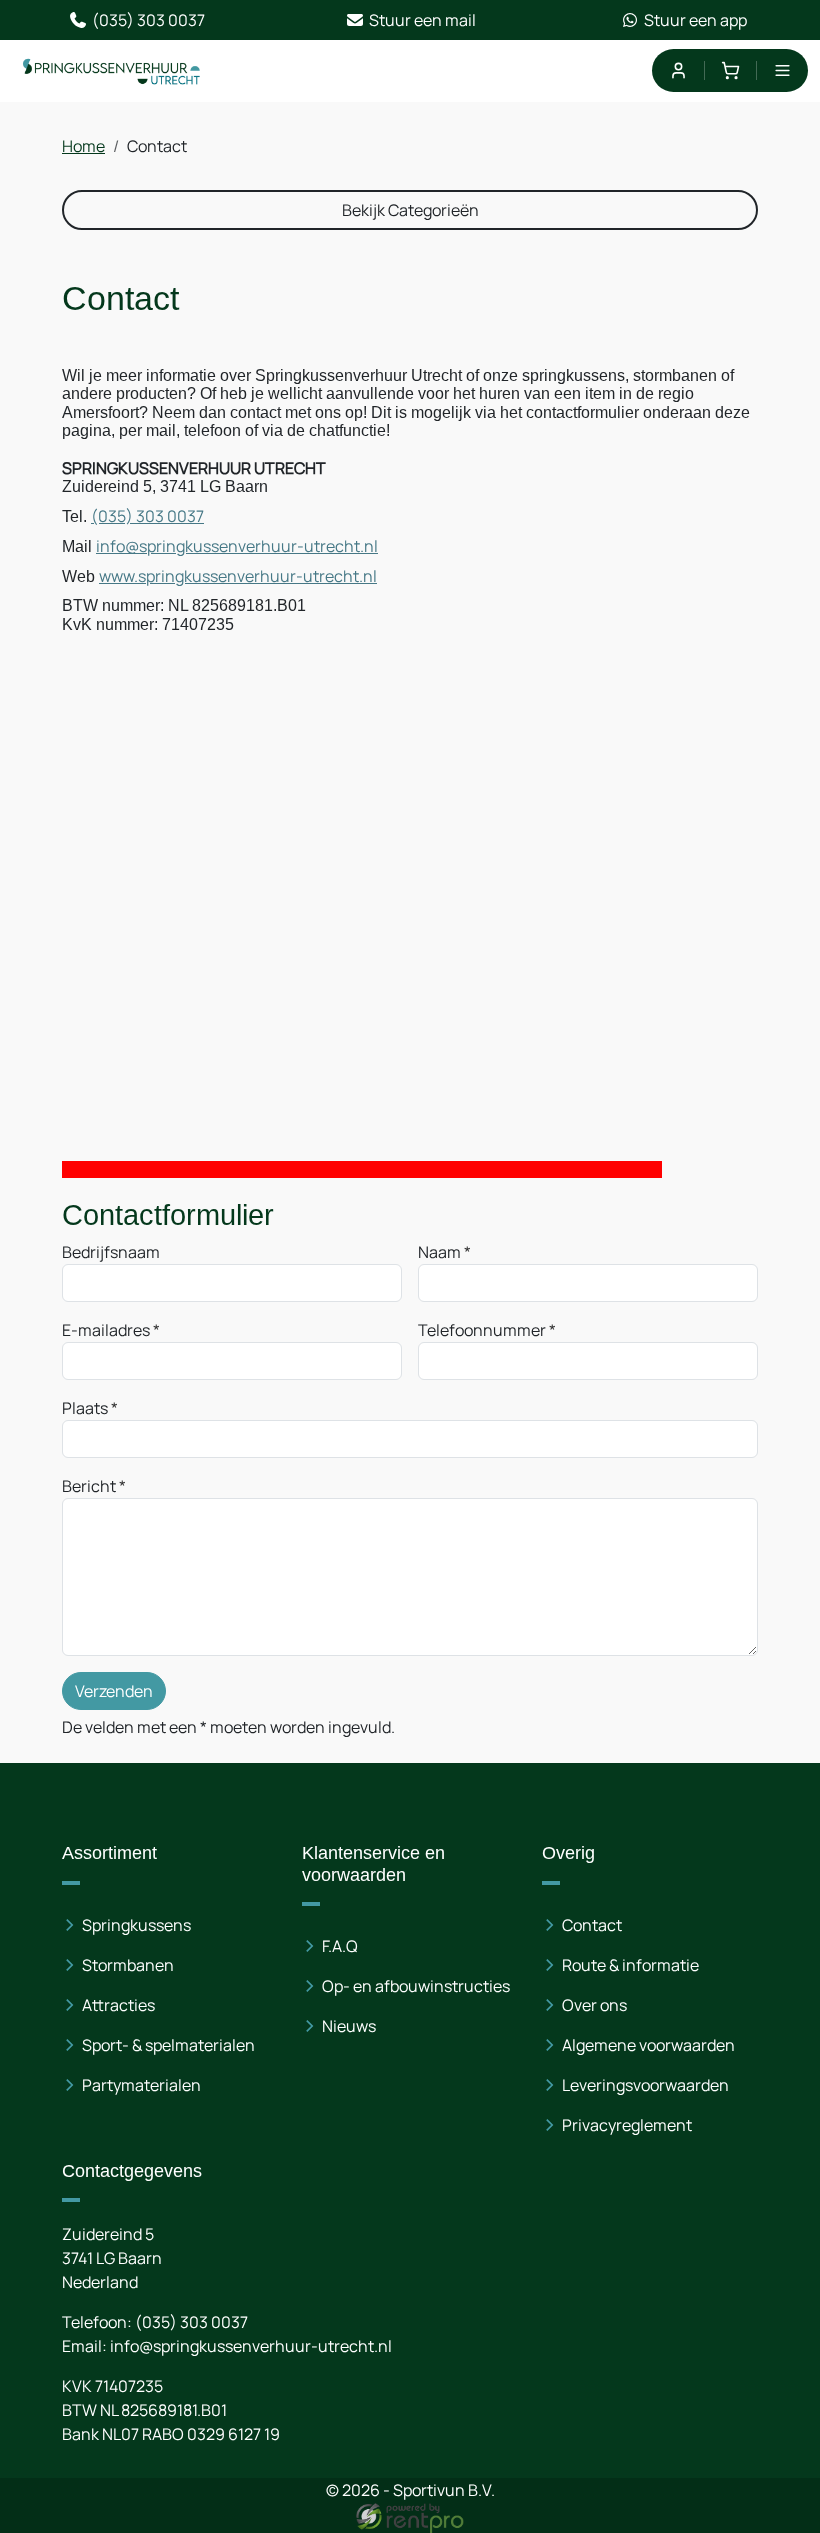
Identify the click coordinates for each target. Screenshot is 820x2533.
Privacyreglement (627, 2125)
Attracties (118, 2005)
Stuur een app (695, 20)
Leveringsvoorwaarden (645, 2085)
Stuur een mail (422, 20)
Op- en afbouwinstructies (416, 1986)
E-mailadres (106, 1330)
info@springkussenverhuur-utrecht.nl (237, 546)
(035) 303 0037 (148, 20)
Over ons (594, 2005)
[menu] (782, 70)
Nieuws (349, 2026)
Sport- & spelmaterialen (168, 2045)
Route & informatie (630, 1965)
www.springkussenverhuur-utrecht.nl (238, 576)
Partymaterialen (141, 2085)
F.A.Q (340, 1946)
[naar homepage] (112, 71)
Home (83, 146)
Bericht (89, 1486)
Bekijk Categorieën (410, 210)
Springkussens (136, 1925)
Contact (592, 1925)
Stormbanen (128, 1965)
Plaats (85, 1408)
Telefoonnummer (482, 1330)
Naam (439, 1252)
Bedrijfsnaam (111, 1252)
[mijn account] (677, 70)
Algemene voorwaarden (648, 2045)
